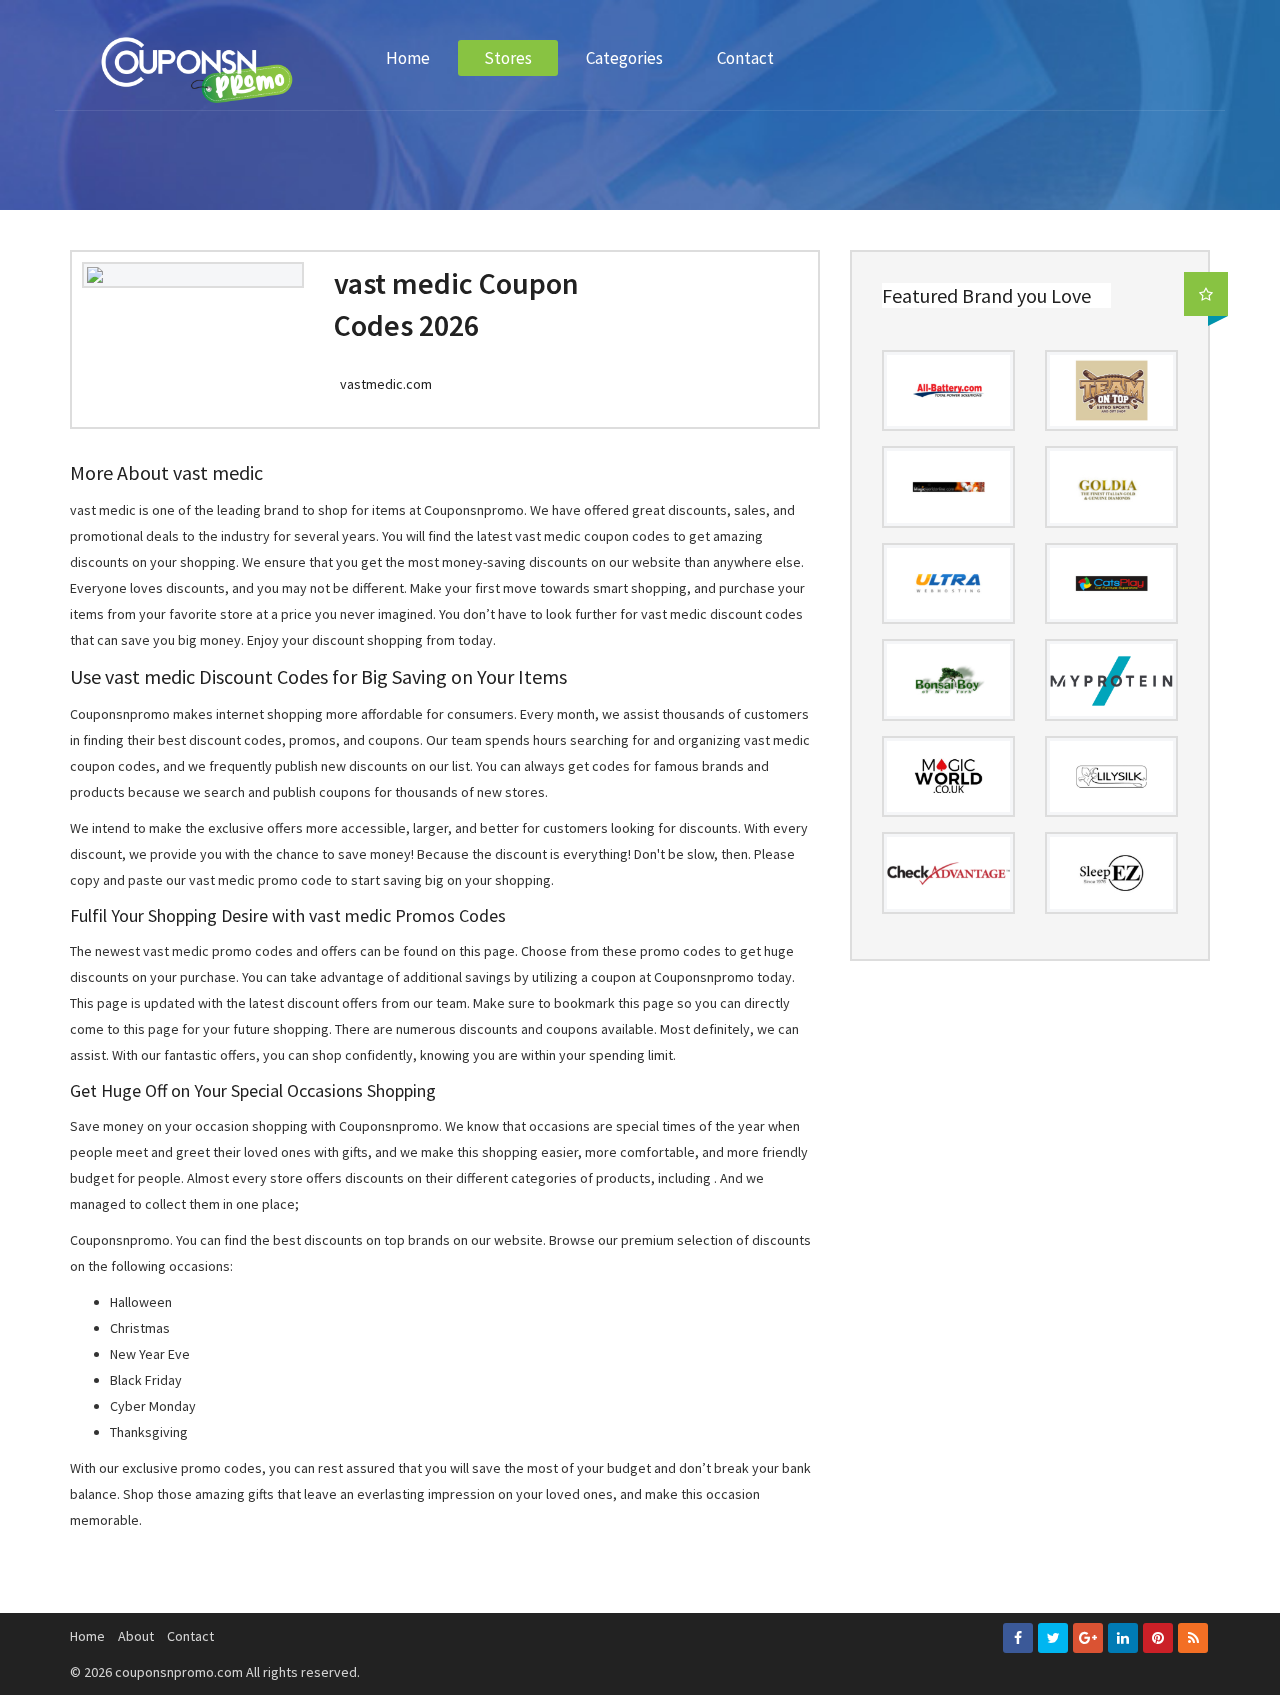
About (136, 1636)
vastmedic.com (386, 384)
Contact (745, 58)
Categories (624, 58)
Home (408, 58)
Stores (508, 58)
